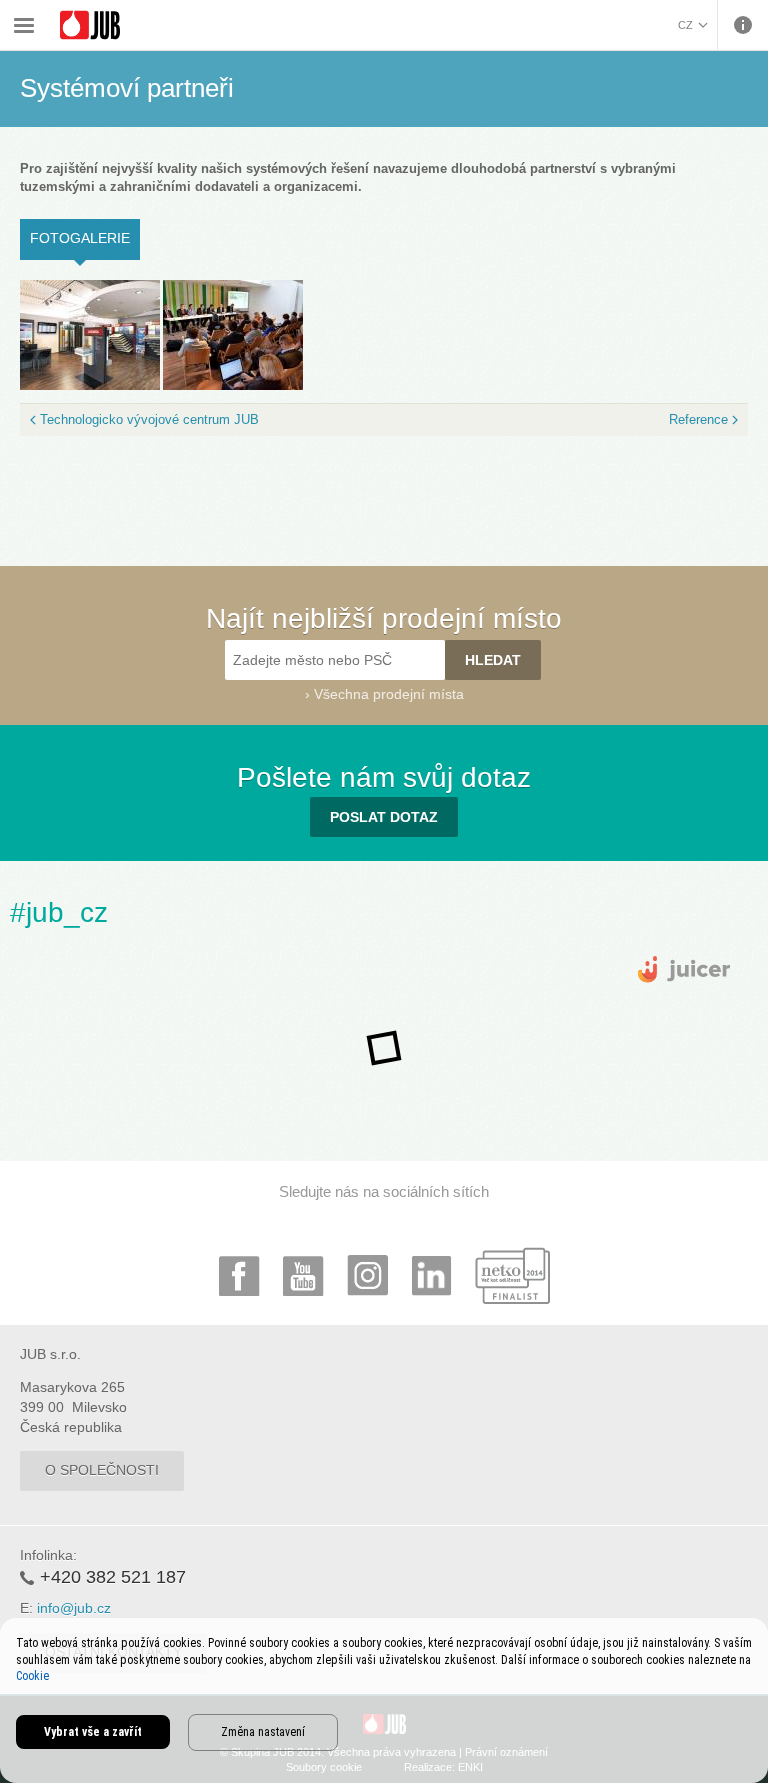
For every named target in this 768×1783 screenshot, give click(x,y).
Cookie (32, 1676)
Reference (698, 419)
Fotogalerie (85, 238)
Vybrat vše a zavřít (93, 1732)
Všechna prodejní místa (389, 694)
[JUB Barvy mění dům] (90, 25)
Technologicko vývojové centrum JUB (149, 419)
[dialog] (384, 1700)
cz (685, 25)
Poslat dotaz (384, 817)
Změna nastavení (263, 1732)
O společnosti (102, 1470)
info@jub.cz (74, 1608)
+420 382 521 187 (113, 1577)
